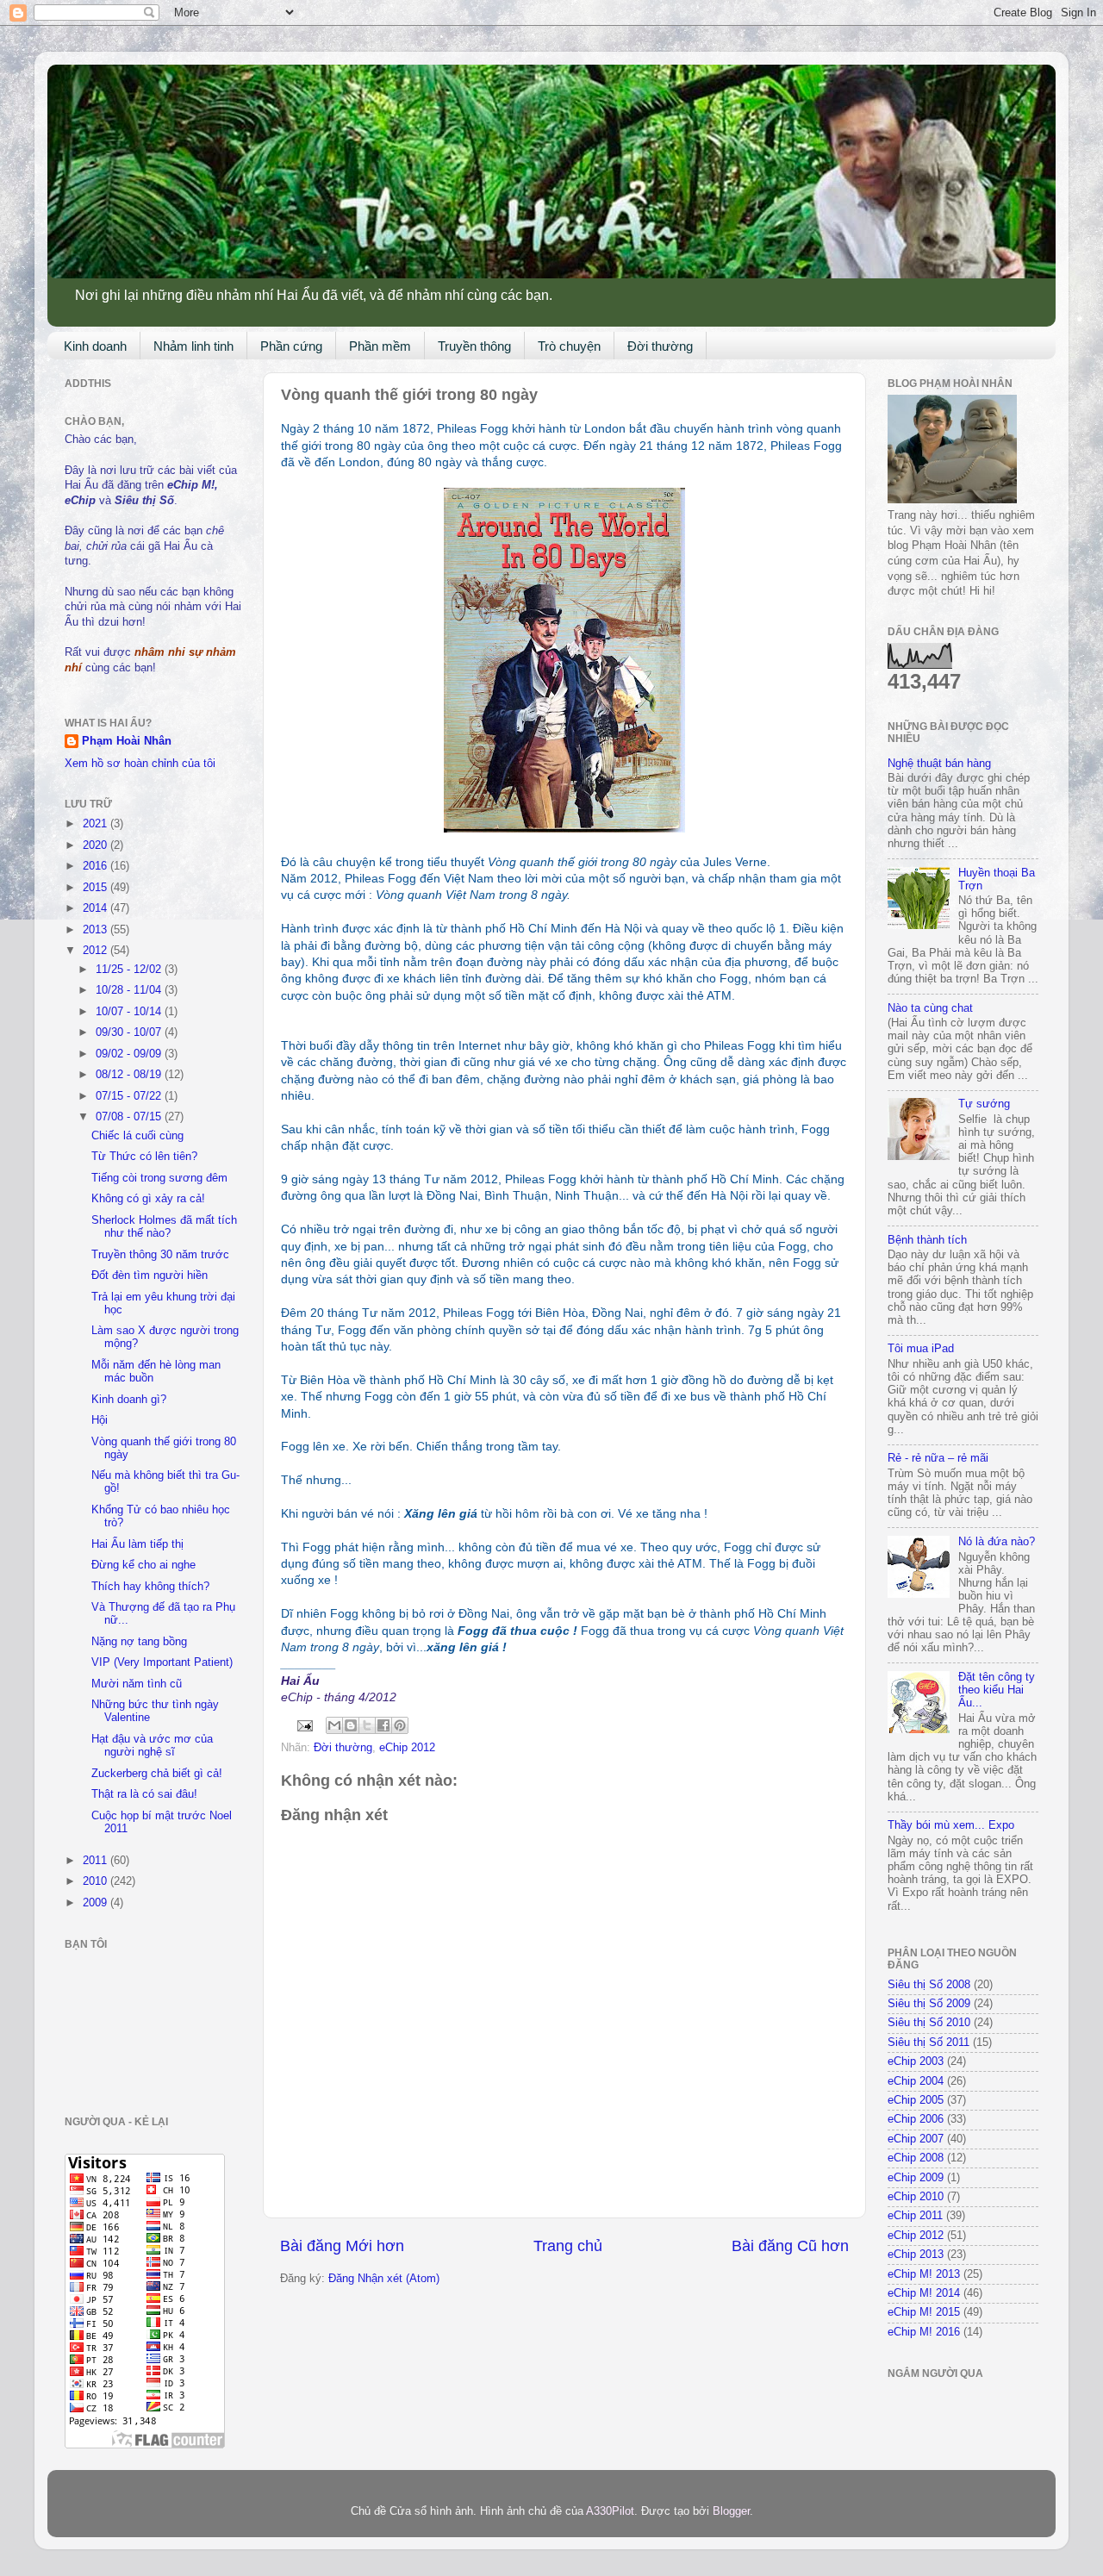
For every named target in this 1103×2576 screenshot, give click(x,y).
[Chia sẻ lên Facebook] (383, 1725)
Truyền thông (474, 346)
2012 (97, 951)
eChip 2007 (916, 2139)
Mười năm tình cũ (137, 1684)
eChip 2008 (916, 2158)
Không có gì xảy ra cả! (148, 1199)
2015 (97, 888)
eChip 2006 (916, 2119)
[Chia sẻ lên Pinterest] (400, 1725)
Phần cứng (291, 346)
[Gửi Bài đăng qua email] (304, 1725)
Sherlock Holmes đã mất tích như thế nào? (164, 1227)
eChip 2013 (916, 2255)
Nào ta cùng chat (930, 1008)
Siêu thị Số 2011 (929, 2043)
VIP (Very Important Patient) (162, 1662)
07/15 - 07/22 (130, 1096)
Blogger (731, 2511)
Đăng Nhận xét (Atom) (384, 2279)
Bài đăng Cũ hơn (790, 2246)
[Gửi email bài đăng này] (334, 1725)
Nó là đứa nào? (997, 1542)
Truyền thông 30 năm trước (160, 1255)
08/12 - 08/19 (130, 1075)
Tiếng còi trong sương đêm (159, 1178)
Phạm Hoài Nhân (127, 741)
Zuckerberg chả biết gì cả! (157, 1774)
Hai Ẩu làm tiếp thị (137, 1544)
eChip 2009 (916, 2178)
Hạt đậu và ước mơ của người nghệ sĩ (152, 1746)
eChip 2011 (915, 2216)
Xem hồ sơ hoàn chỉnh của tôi (140, 764)
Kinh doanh (95, 346)
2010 (97, 1881)
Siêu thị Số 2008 (929, 1985)
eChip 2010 (916, 2197)
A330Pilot (610, 2511)
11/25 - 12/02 (130, 970)
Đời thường (660, 346)
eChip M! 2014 (924, 2293)
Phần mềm (380, 346)
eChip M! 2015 (924, 2312)
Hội (100, 1420)
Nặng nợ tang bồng (139, 1642)
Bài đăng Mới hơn (342, 2246)
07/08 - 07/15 (130, 1117)
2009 (97, 1903)
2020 (97, 845)
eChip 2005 (916, 2100)
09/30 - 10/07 (130, 1032)
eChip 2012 (407, 1748)
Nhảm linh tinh (193, 346)
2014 (97, 908)
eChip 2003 (916, 2061)
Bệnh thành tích (927, 1240)
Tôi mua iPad (921, 1349)
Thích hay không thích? (150, 1587)
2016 (97, 866)
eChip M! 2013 (924, 2274)
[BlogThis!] (351, 1725)
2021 (97, 824)
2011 (97, 1861)
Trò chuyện (569, 346)
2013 (97, 930)
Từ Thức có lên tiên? (144, 1157)
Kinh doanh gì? (129, 1400)
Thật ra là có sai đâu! (144, 1794)
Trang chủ (568, 2246)
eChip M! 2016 (924, 2332)
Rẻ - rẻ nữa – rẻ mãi (938, 1458)
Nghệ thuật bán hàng (939, 764)
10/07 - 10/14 (130, 1012)
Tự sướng (984, 1104)
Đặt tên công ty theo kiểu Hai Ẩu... (997, 1690)
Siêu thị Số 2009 (929, 2004)
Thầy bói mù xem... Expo (951, 1825)
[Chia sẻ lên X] (367, 1725)
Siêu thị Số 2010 (929, 2023)
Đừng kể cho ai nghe (143, 1565)
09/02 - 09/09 (130, 1054)
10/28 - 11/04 (130, 990)
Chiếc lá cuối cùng (137, 1136)
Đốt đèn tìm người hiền (150, 1276)
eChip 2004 (916, 2081)
